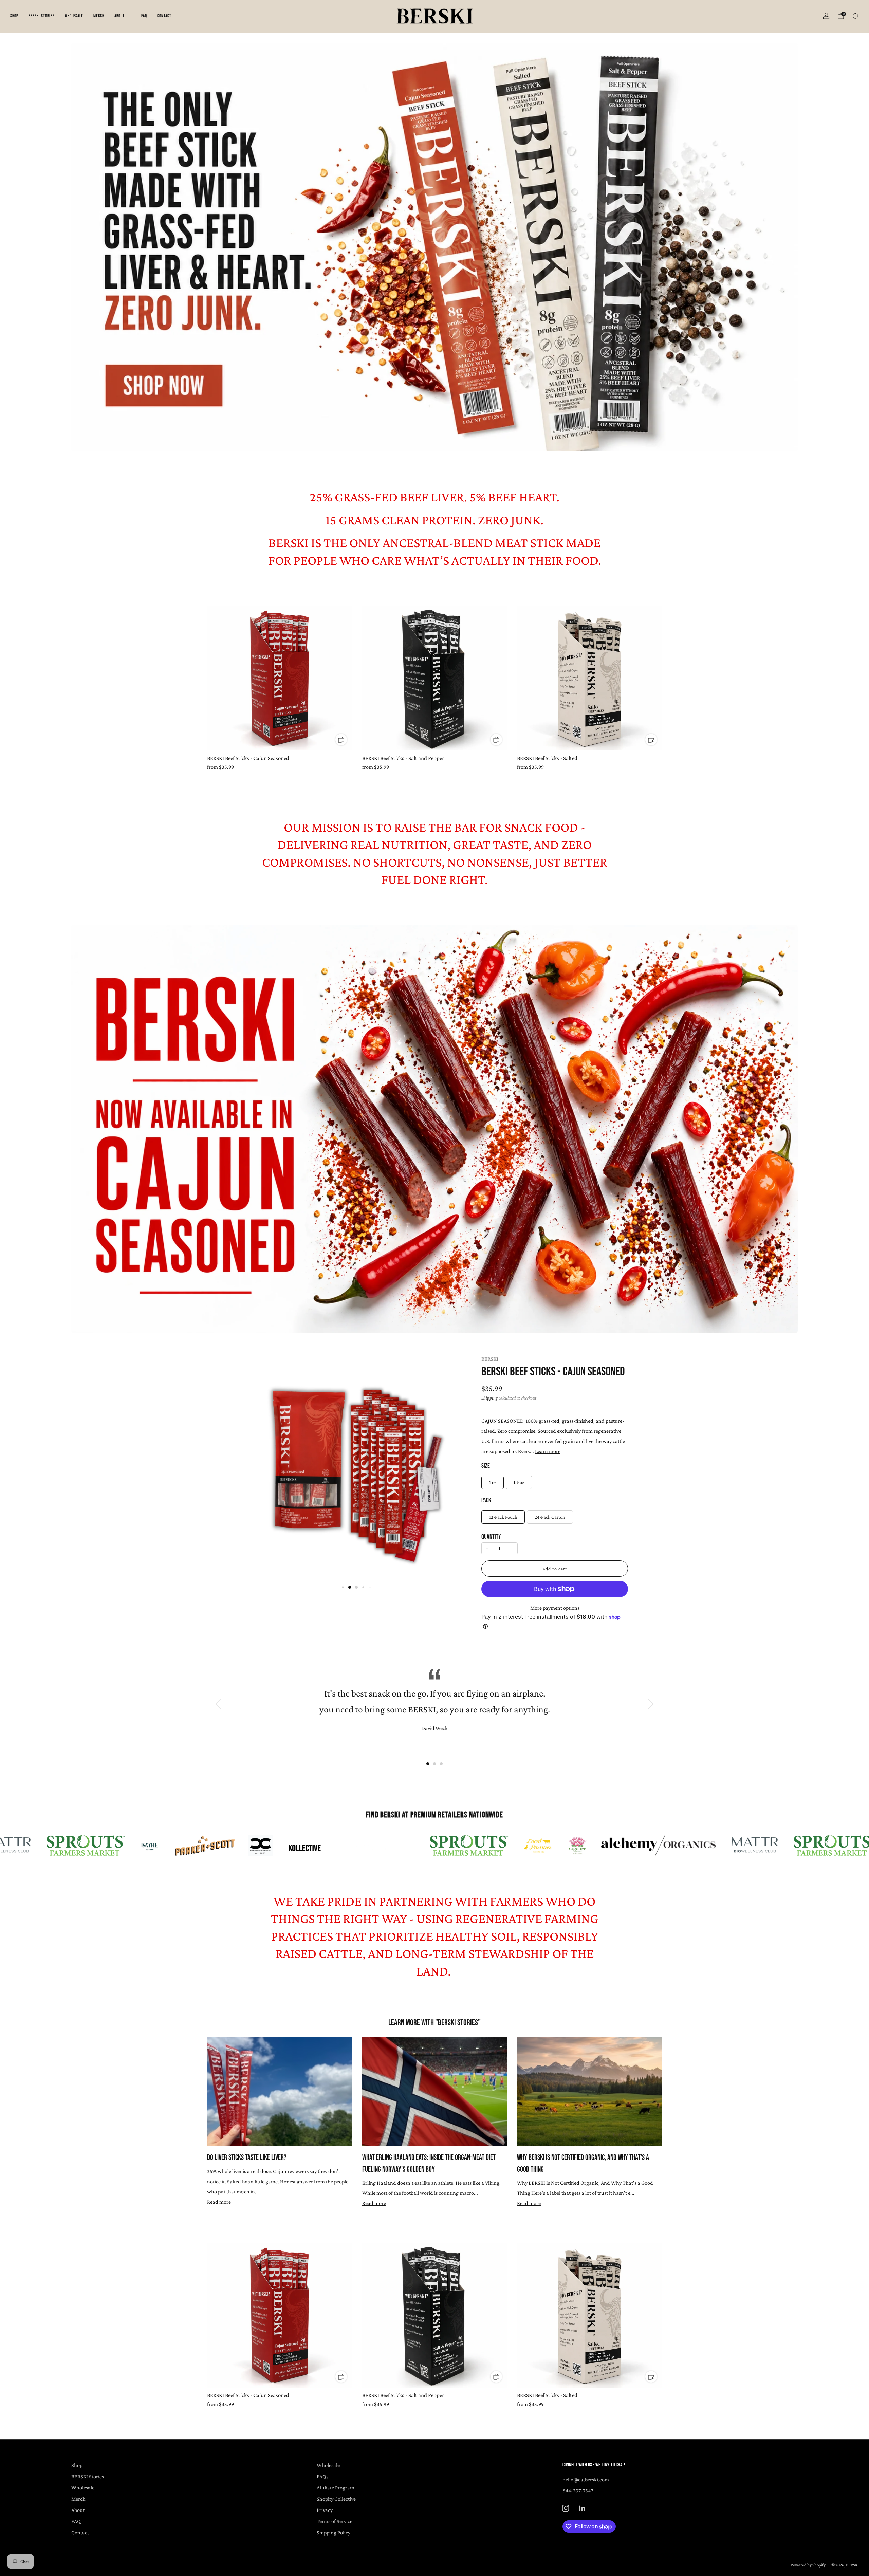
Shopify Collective (336, 2499)
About (119, 16)
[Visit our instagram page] (566, 2508)
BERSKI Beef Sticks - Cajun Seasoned (553, 1372)
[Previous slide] (254, 1460)
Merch (99, 16)
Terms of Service (335, 2521)
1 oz (493, 1482)
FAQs (322, 2476)
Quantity (491, 1537)
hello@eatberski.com (586, 2479)
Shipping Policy (334, 2532)
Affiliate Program (336, 2487)
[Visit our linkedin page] (582, 2508)
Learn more (548, 1451)
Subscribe (824, 2550)
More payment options (555, 1608)
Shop (14, 16)
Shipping (489, 1398)
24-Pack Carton (550, 1517)
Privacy (325, 2510)
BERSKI (490, 1359)
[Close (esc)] (848, 2509)
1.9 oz (519, 1482)
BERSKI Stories (42, 16)
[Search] (855, 16)
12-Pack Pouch (503, 1517)
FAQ (144, 16)
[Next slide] (452, 1460)
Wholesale (74, 16)
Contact (164, 16)
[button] (343, 1587)
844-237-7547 (578, 2490)
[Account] (826, 16)
